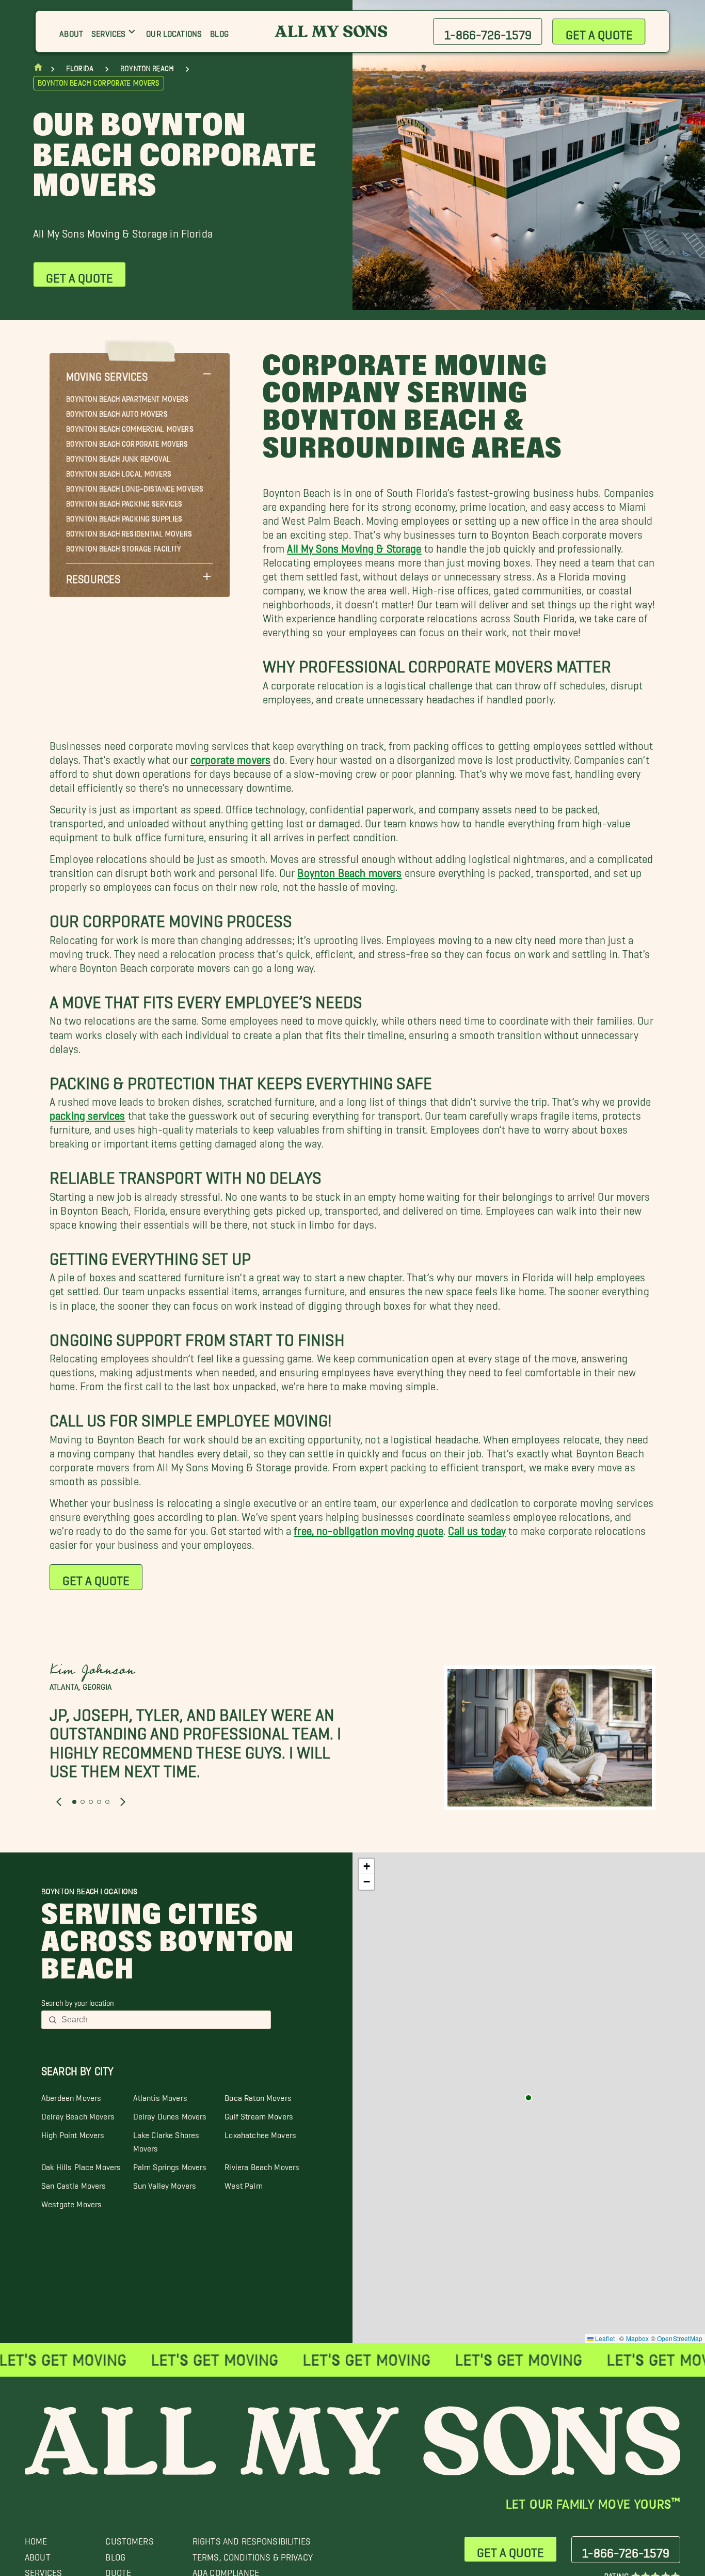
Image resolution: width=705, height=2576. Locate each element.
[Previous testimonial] (59, 1802)
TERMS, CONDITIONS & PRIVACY (253, 2555)
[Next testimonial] (123, 1802)
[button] (140, 374)
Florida (80, 69)
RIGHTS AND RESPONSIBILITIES (252, 2539)
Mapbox (638, 2338)
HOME (36, 2539)
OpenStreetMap (680, 2338)
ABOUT (38, 2555)
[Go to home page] (38, 69)
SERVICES (43, 2570)
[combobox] (163, 2020)
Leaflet (604, 2338)
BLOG (115, 2555)
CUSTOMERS (129, 2539)
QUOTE (118, 2570)
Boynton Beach (147, 69)
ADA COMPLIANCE (226, 2570)
